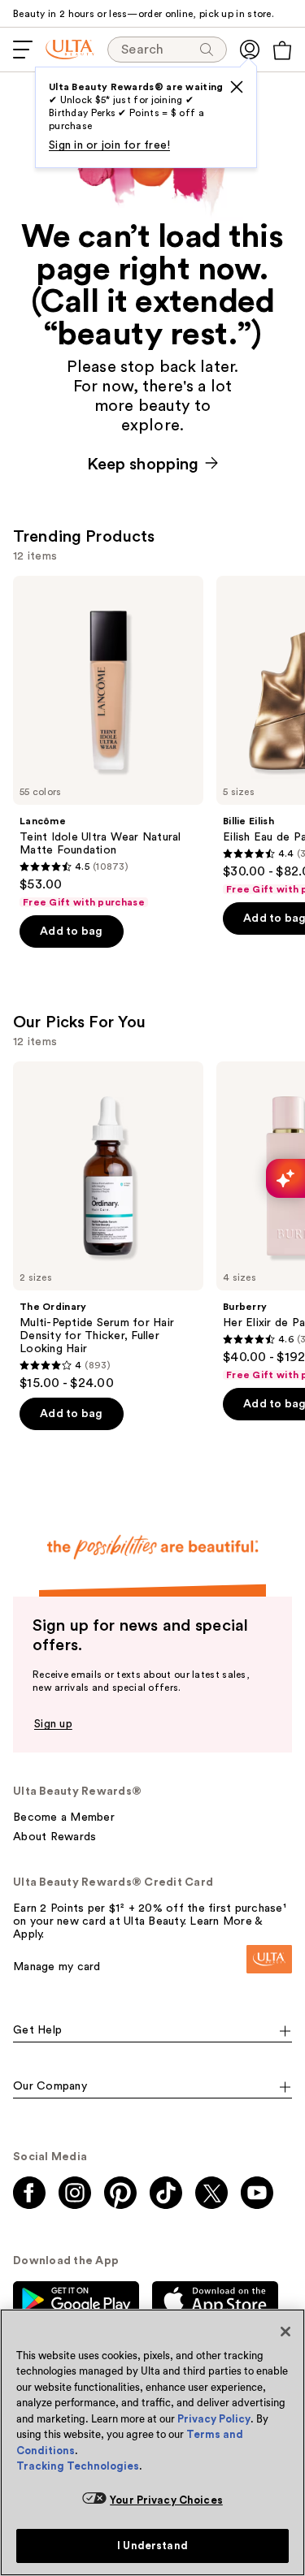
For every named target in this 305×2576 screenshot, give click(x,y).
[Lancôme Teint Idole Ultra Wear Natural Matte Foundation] (108, 742)
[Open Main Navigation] (23, 50)
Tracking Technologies (78, 2466)
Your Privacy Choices (166, 2500)
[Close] (285, 2332)
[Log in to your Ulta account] (250, 50)
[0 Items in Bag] (282, 50)
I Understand (152, 2546)
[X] (237, 87)
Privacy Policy (214, 2419)
